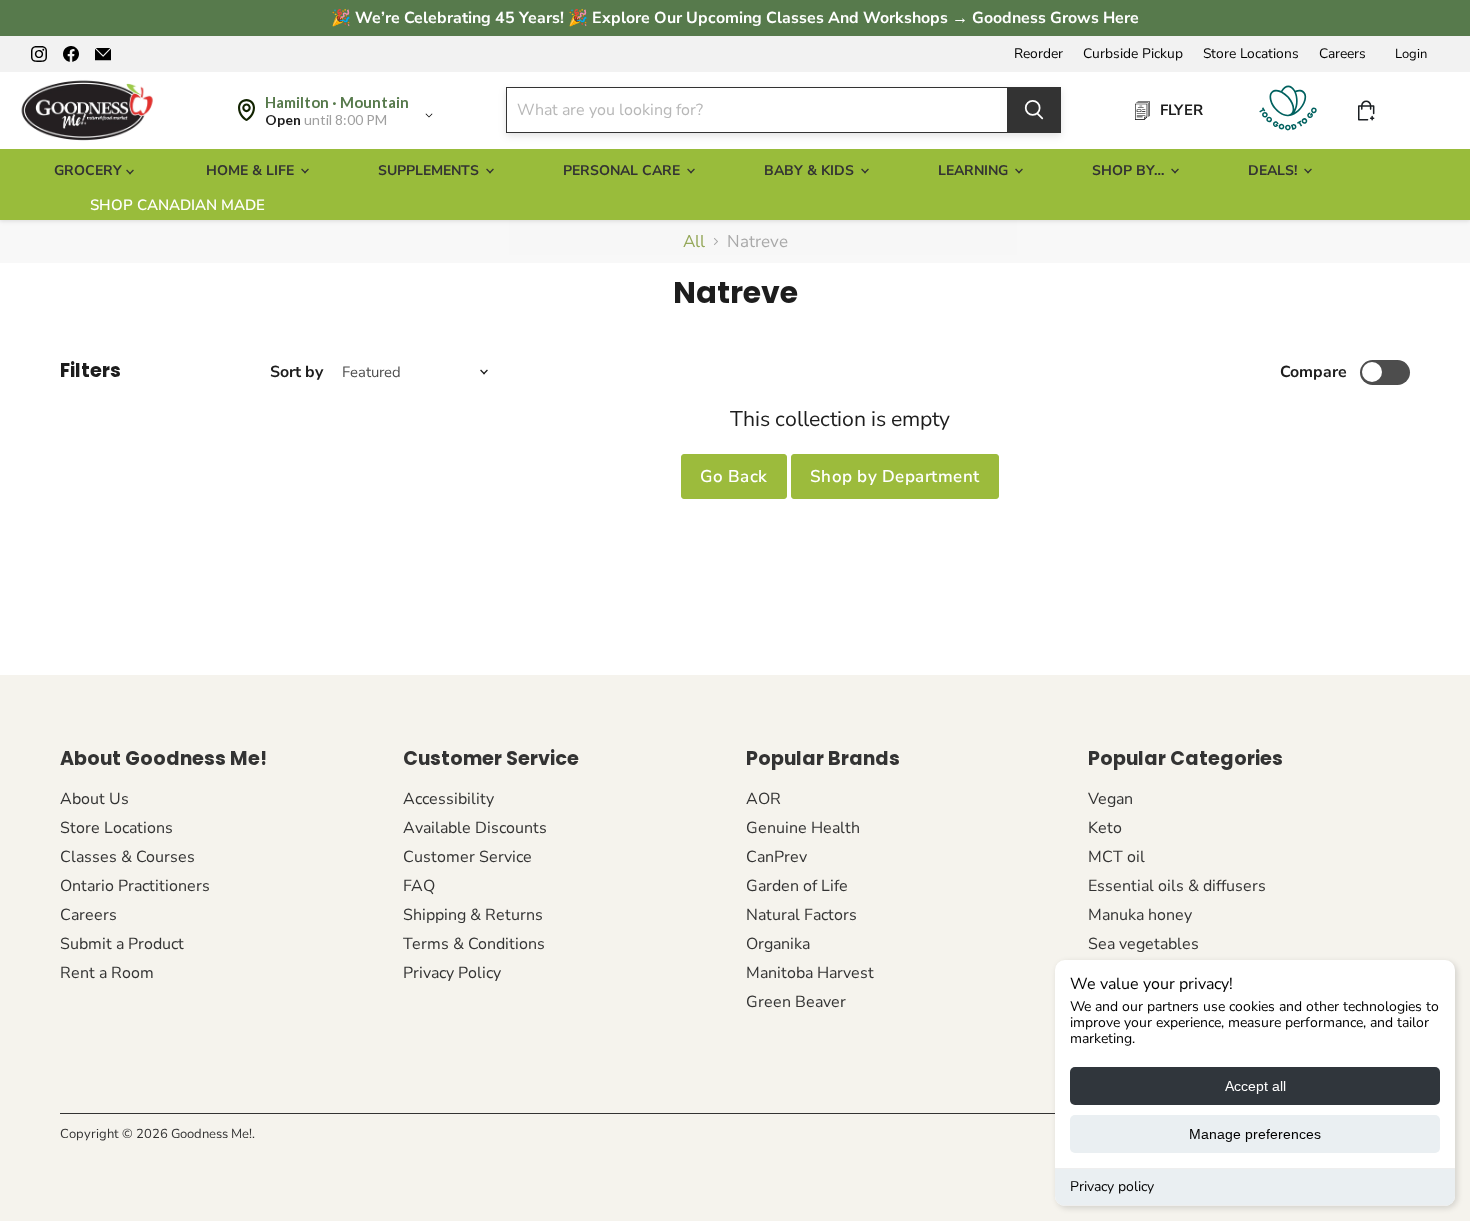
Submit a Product (122, 944)
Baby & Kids (811, 170)
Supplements (430, 170)
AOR (763, 799)
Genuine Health (803, 828)
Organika (778, 944)
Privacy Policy (452, 973)
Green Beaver (796, 1002)
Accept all (1255, 1086)
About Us (94, 799)
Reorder (1038, 54)
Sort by (296, 372)
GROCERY (90, 170)
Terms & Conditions (474, 944)
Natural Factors (801, 915)
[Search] (1034, 110)
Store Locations (1251, 54)
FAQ (419, 886)
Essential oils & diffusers (1177, 886)
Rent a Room (107, 973)
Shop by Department (895, 476)
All (694, 242)
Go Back (734, 476)
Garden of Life (797, 886)
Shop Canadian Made (177, 205)
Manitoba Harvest (810, 973)
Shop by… (1130, 170)
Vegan (1110, 799)
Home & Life (252, 170)
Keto (1105, 828)
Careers (1342, 54)
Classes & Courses (127, 857)
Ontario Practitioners (135, 886)
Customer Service (467, 857)
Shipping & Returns (473, 915)
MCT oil (1116, 857)
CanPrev (776, 857)
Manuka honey (1140, 915)
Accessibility (448, 799)
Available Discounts (475, 828)
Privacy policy (1112, 1186)
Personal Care (623, 170)
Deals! (1274, 170)
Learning (975, 170)
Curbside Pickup (1133, 54)
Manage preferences (1255, 1134)
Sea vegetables (1143, 944)
